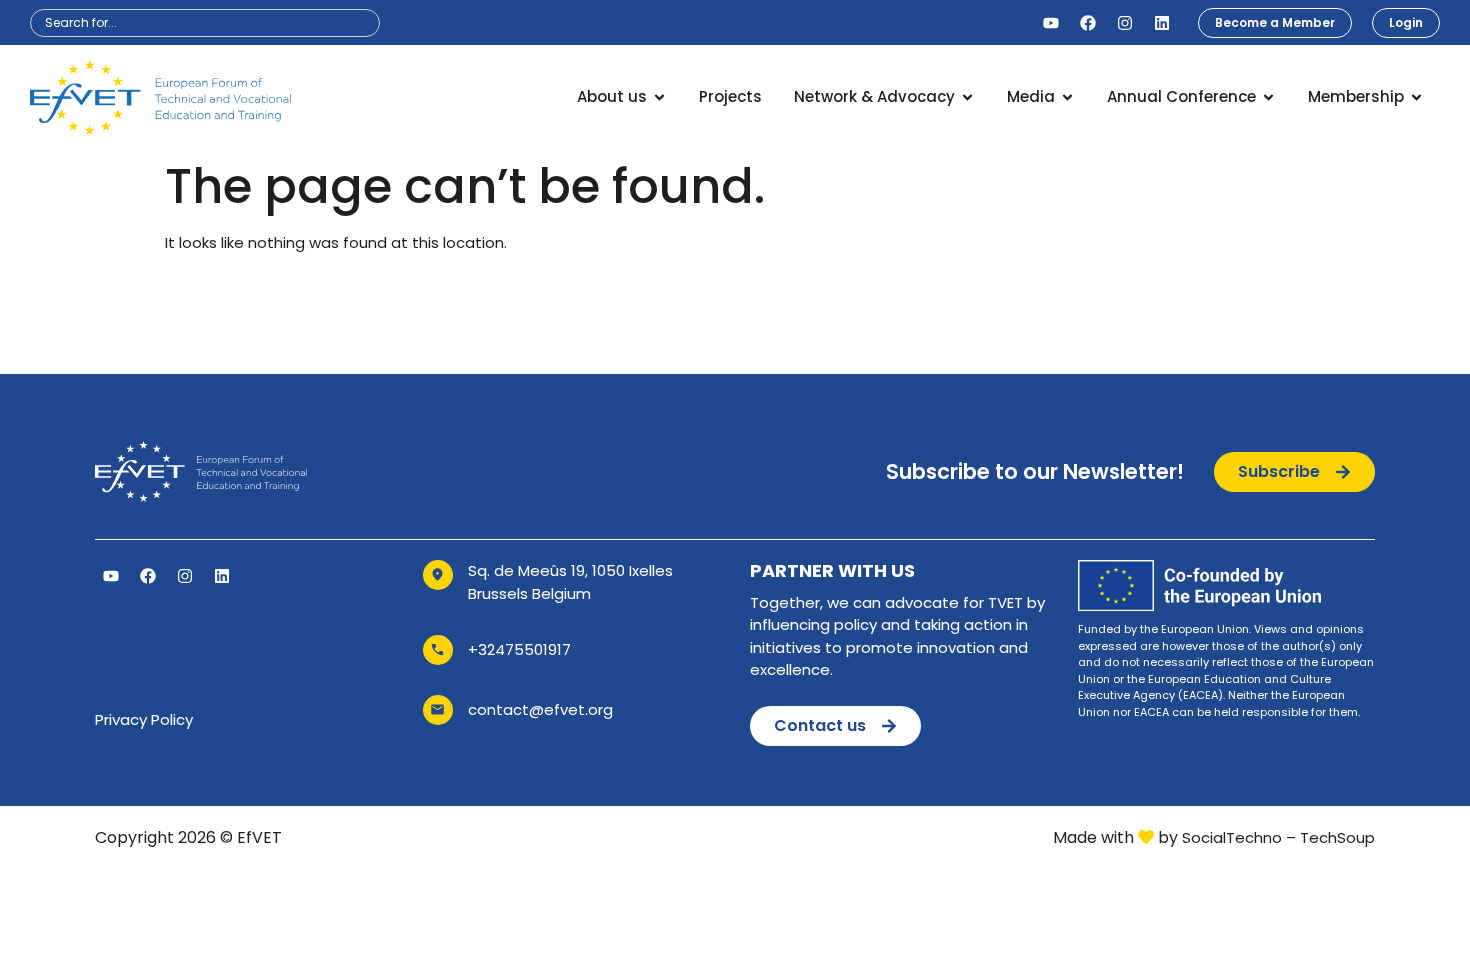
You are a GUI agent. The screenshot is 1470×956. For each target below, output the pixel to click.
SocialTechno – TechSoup (1278, 837)
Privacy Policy (144, 719)
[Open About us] (659, 97)
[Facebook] (1088, 23)
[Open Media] (1067, 97)
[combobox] (205, 23)
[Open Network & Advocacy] (967, 97)
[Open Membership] (1416, 97)
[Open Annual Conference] (1268, 97)
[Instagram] (1125, 23)
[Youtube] (1051, 23)
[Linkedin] (1162, 23)
